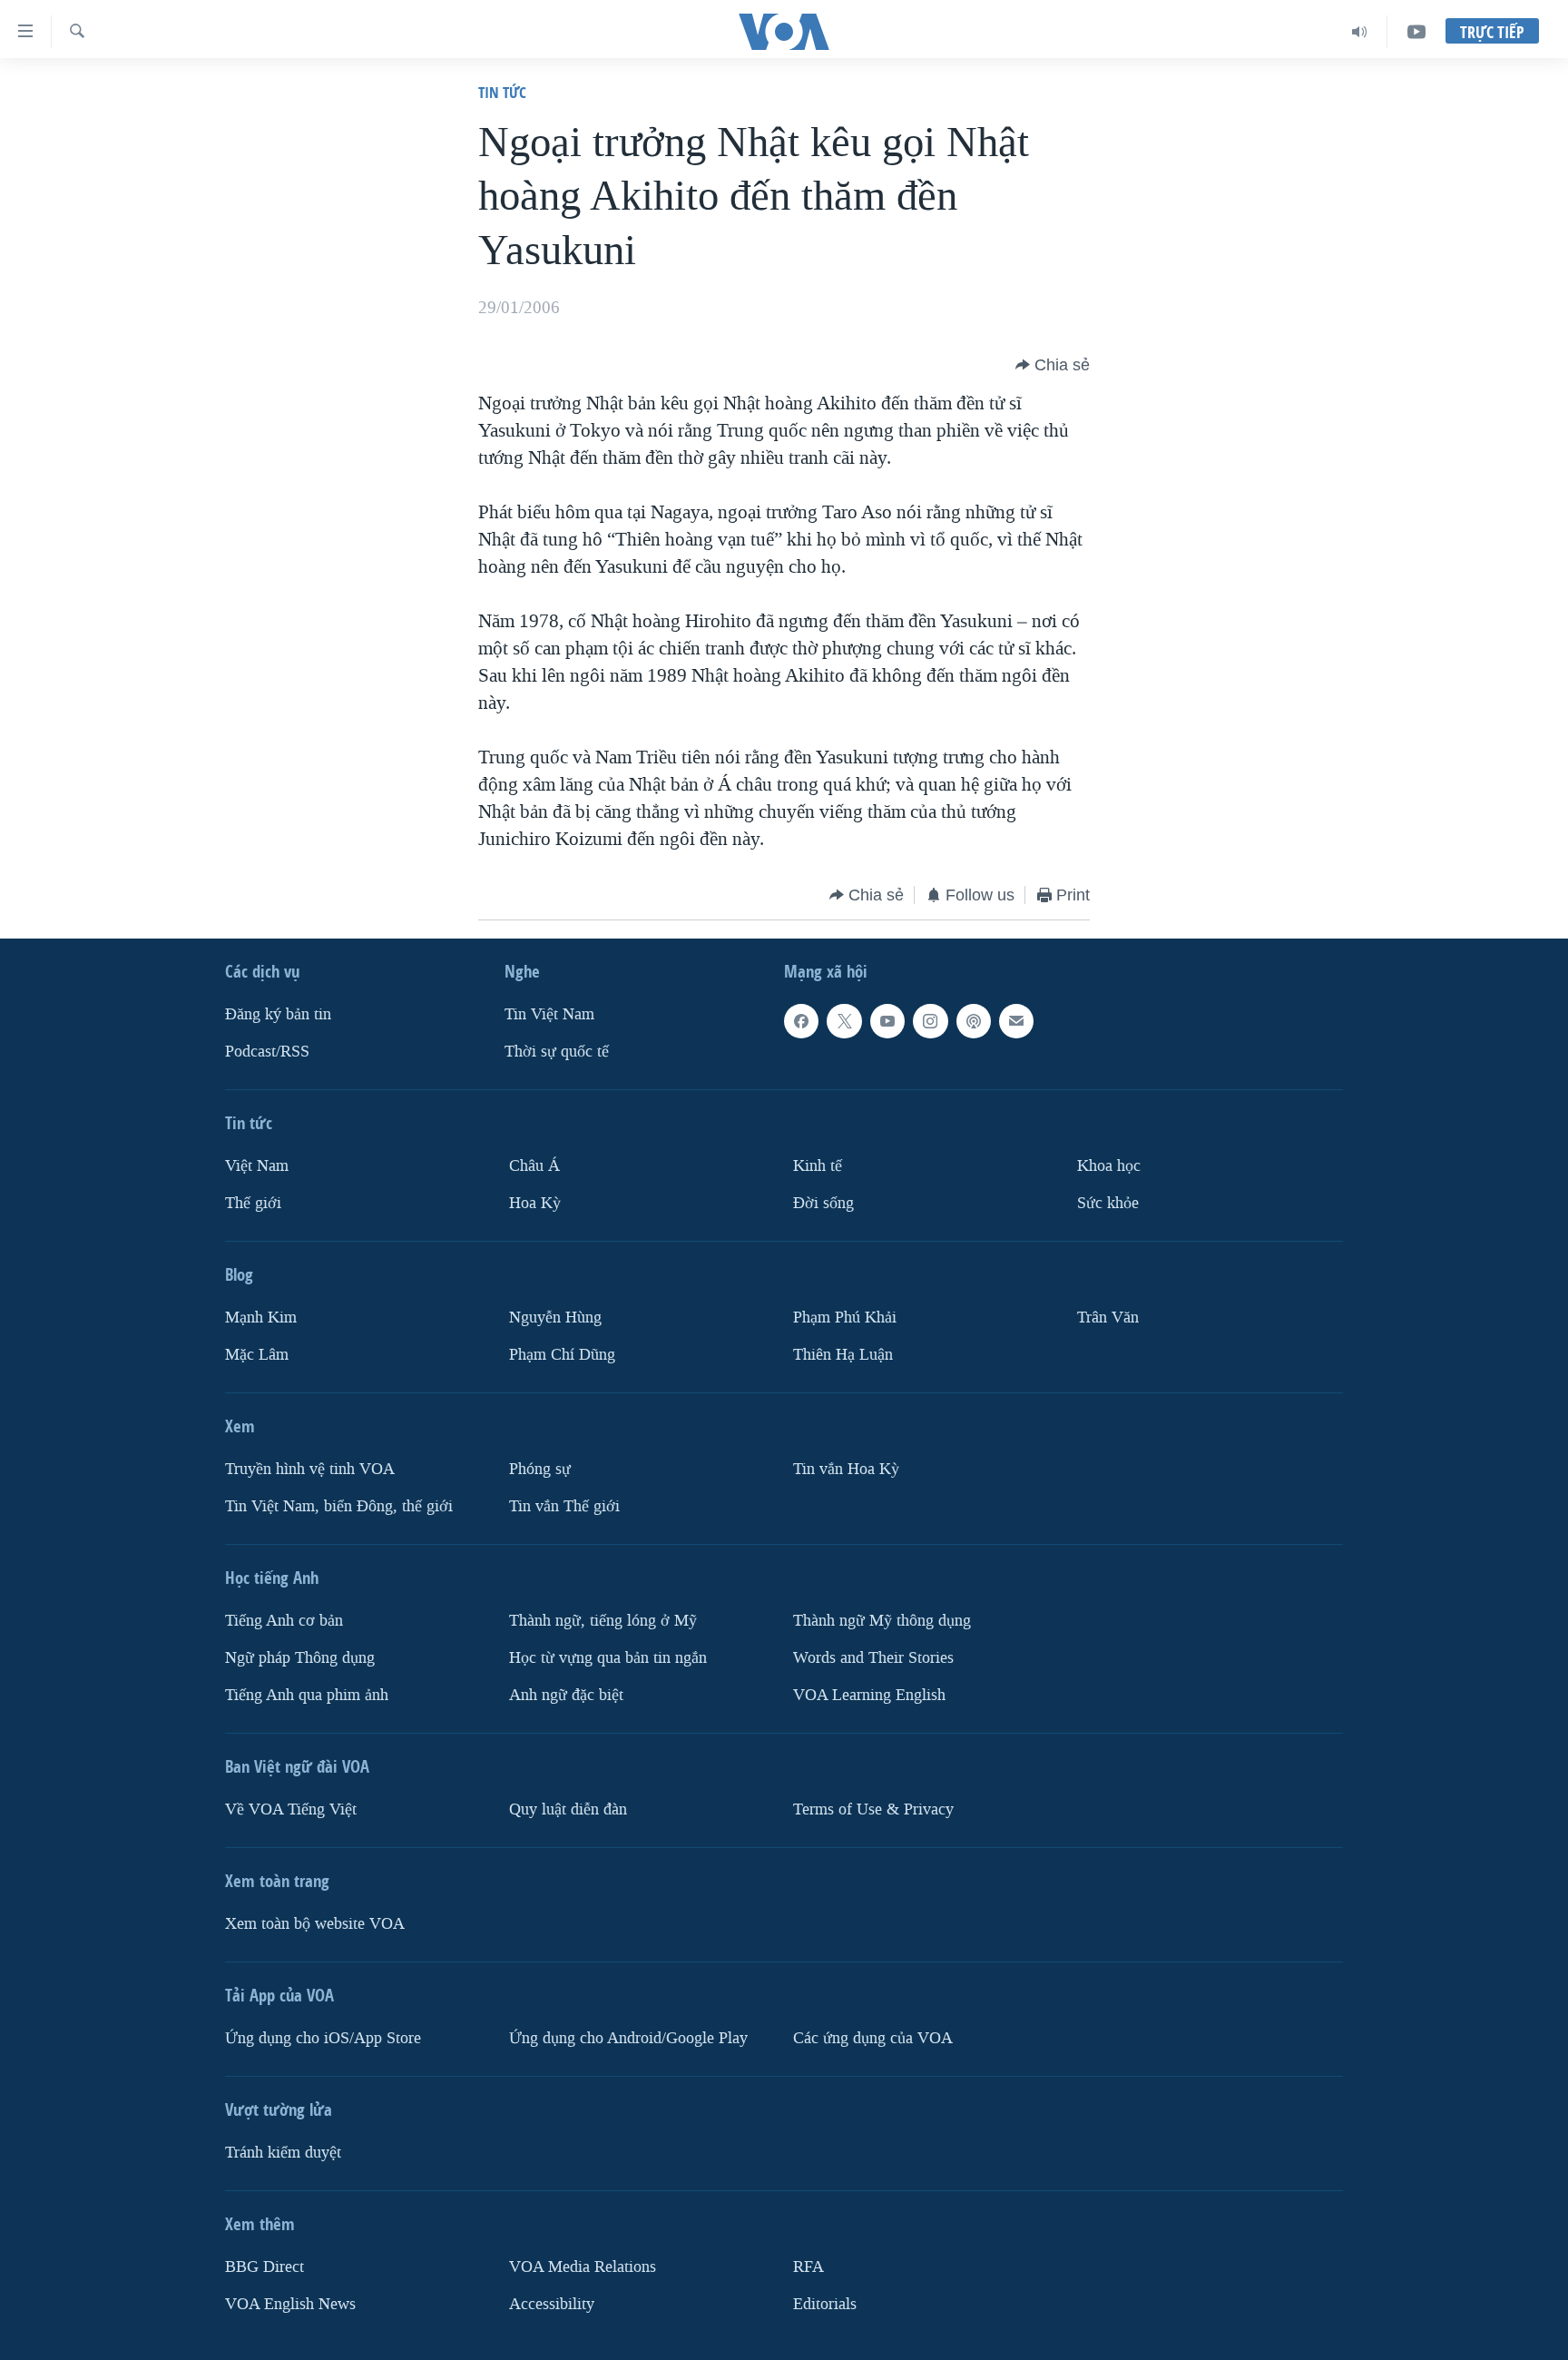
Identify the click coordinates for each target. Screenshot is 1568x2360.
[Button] (1053, 365)
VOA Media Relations (583, 2267)
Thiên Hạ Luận (843, 1355)
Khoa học (1109, 1166)
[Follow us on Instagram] (930, 1021)
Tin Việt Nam (549, 1014)
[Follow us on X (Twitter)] (844, 1021)
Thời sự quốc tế (557, 1052)
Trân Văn (1108, 1318)
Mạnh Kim (261, 1318)
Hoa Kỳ (535, 1203)
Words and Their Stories (873, 1658)
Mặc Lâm (257, 1355)
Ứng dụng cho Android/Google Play (628, 2038)
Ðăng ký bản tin (278, 1014)
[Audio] (1360, 32)
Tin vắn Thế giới (564, 1506)
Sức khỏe (1108, 1203)
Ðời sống (823, 1203)
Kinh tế (818, 1166)
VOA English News (290, 2304)
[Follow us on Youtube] (887, 1021)
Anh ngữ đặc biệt (566, 1695)
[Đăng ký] (1016, 1021)
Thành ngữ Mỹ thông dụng (882, 1621)
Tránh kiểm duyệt (283, 2153)
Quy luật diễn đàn (568, 1809)
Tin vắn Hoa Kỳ (846, 1469)
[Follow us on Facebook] (801, 1021)
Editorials (825, 2304)
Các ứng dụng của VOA (873, 2038)
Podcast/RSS (267, 1052)
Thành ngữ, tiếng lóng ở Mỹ (603, 1621)
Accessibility (552, 2304)
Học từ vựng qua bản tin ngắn (608, 1658)
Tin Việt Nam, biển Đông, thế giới (339, 1506)
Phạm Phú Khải (845, 1318)
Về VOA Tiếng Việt (291, 1809)
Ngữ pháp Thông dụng (300, 1658)
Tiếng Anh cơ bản (284, 1621)
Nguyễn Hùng (555, 1318)
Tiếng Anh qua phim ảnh (307, 1695)
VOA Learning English (869, 1695)
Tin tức (502, 92)
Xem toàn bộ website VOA (315, 1924)
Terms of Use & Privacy (873, 1809)
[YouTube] (1416, 32)
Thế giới (253, 1203)
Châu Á (534, 1166)
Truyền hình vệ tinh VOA (310, 1469)
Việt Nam (257, 1166)
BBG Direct (265, 2267)
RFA (808, 2267)
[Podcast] (974, 1021)
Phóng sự (540, 1469)
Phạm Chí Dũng (562, 1355)
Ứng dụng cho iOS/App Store (323, 2038)
